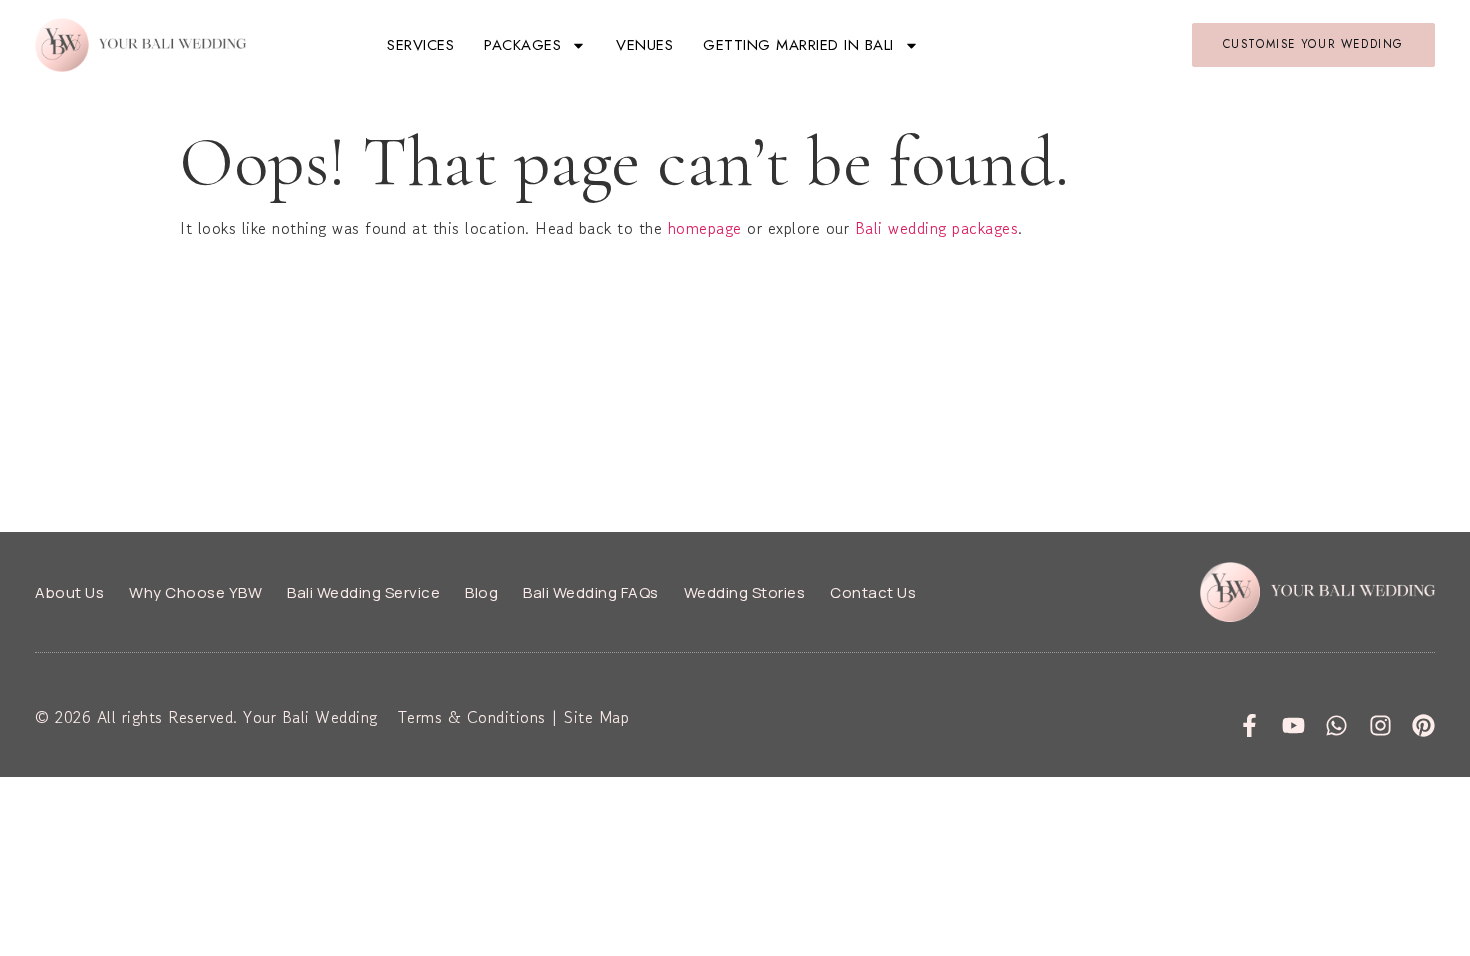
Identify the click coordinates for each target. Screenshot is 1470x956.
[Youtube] (1293, 725)
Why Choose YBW (195, 592)
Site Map (596, 717)
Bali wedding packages (937, 228)
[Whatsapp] (1336, 725)
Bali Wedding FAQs (591, 592)
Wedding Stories (745, 592)
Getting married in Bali (798, 45)
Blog (481, 592)
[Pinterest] (1423, 725)
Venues (644, 45)
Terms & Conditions (472, 717)
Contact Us (873, 592)
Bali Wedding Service (363, 592)
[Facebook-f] (1249, 725)
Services (420, 45)
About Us (69, 592)
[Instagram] (1380, 725)
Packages (522, 45)
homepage (705, 228)
